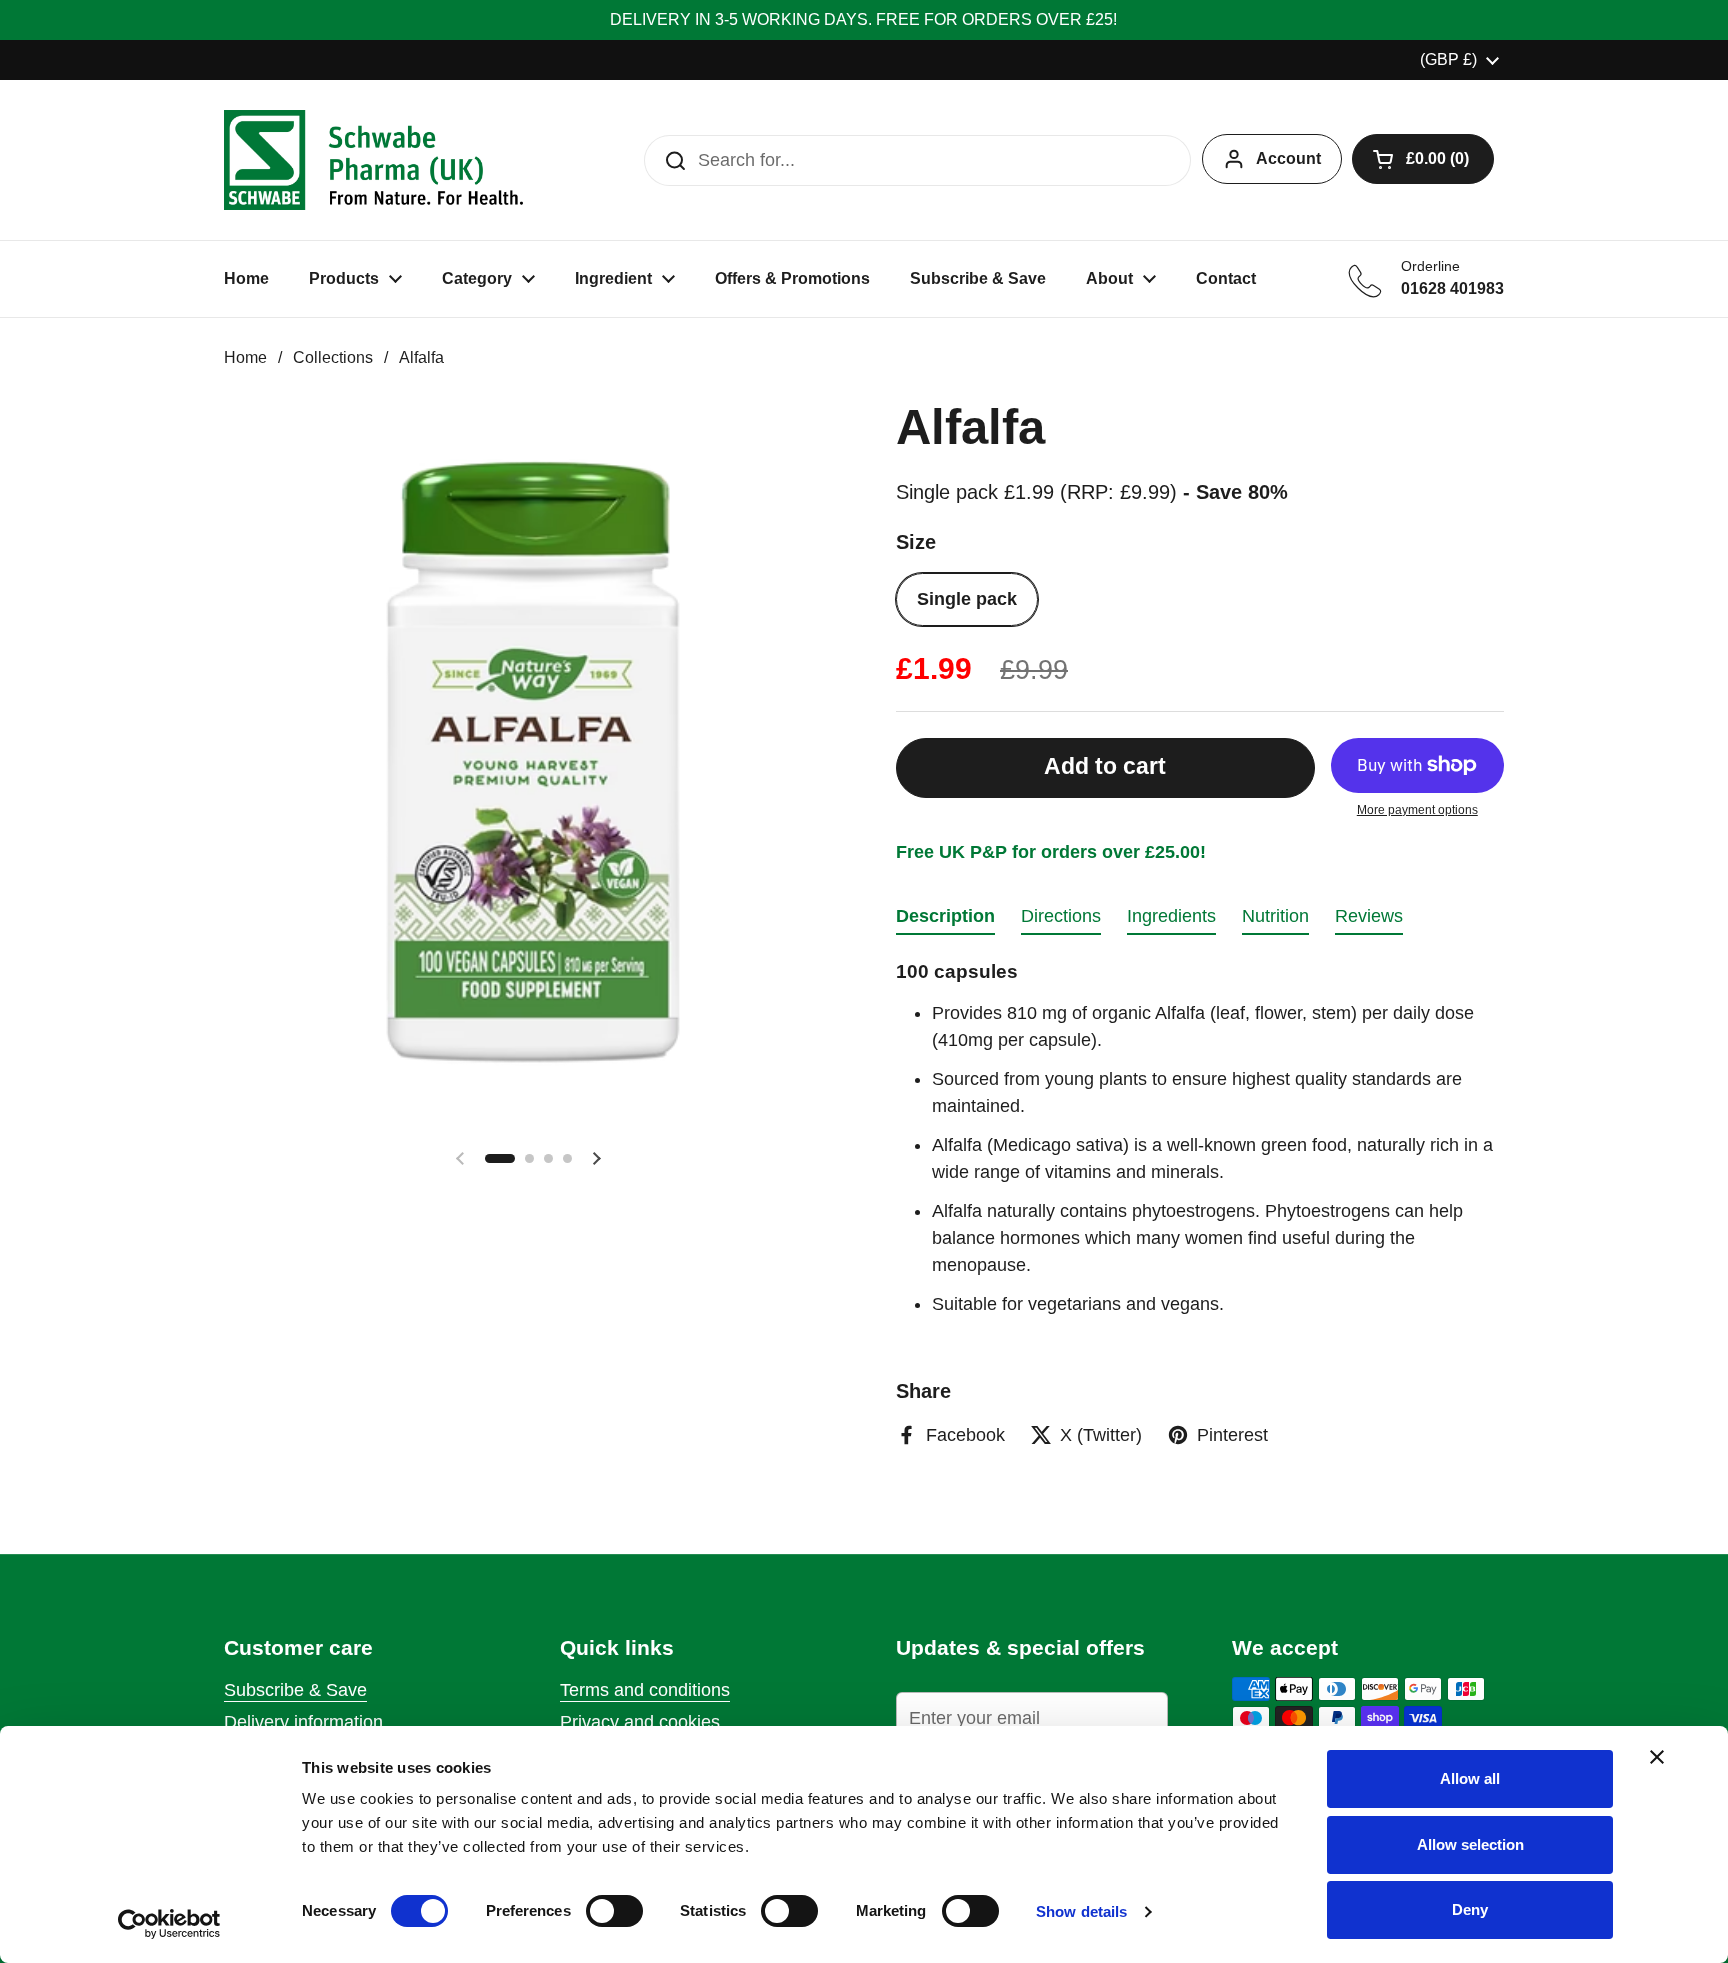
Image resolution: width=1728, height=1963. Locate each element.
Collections (333, 357)
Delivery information (303, 1722)
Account (1288, 158)
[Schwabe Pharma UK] (373, 160)
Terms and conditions (645, 1690)
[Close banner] (1657, 1757)
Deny (1470, 1909)
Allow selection (1470, 1844)
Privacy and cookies (640, 1722)
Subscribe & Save (295, 1690)
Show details (1081, 1911)
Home (245, 357)
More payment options (1417, 810)
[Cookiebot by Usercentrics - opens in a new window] (169, 1924)
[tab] (945, 921)
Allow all (1470, 1778)
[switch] (614, 1911)
